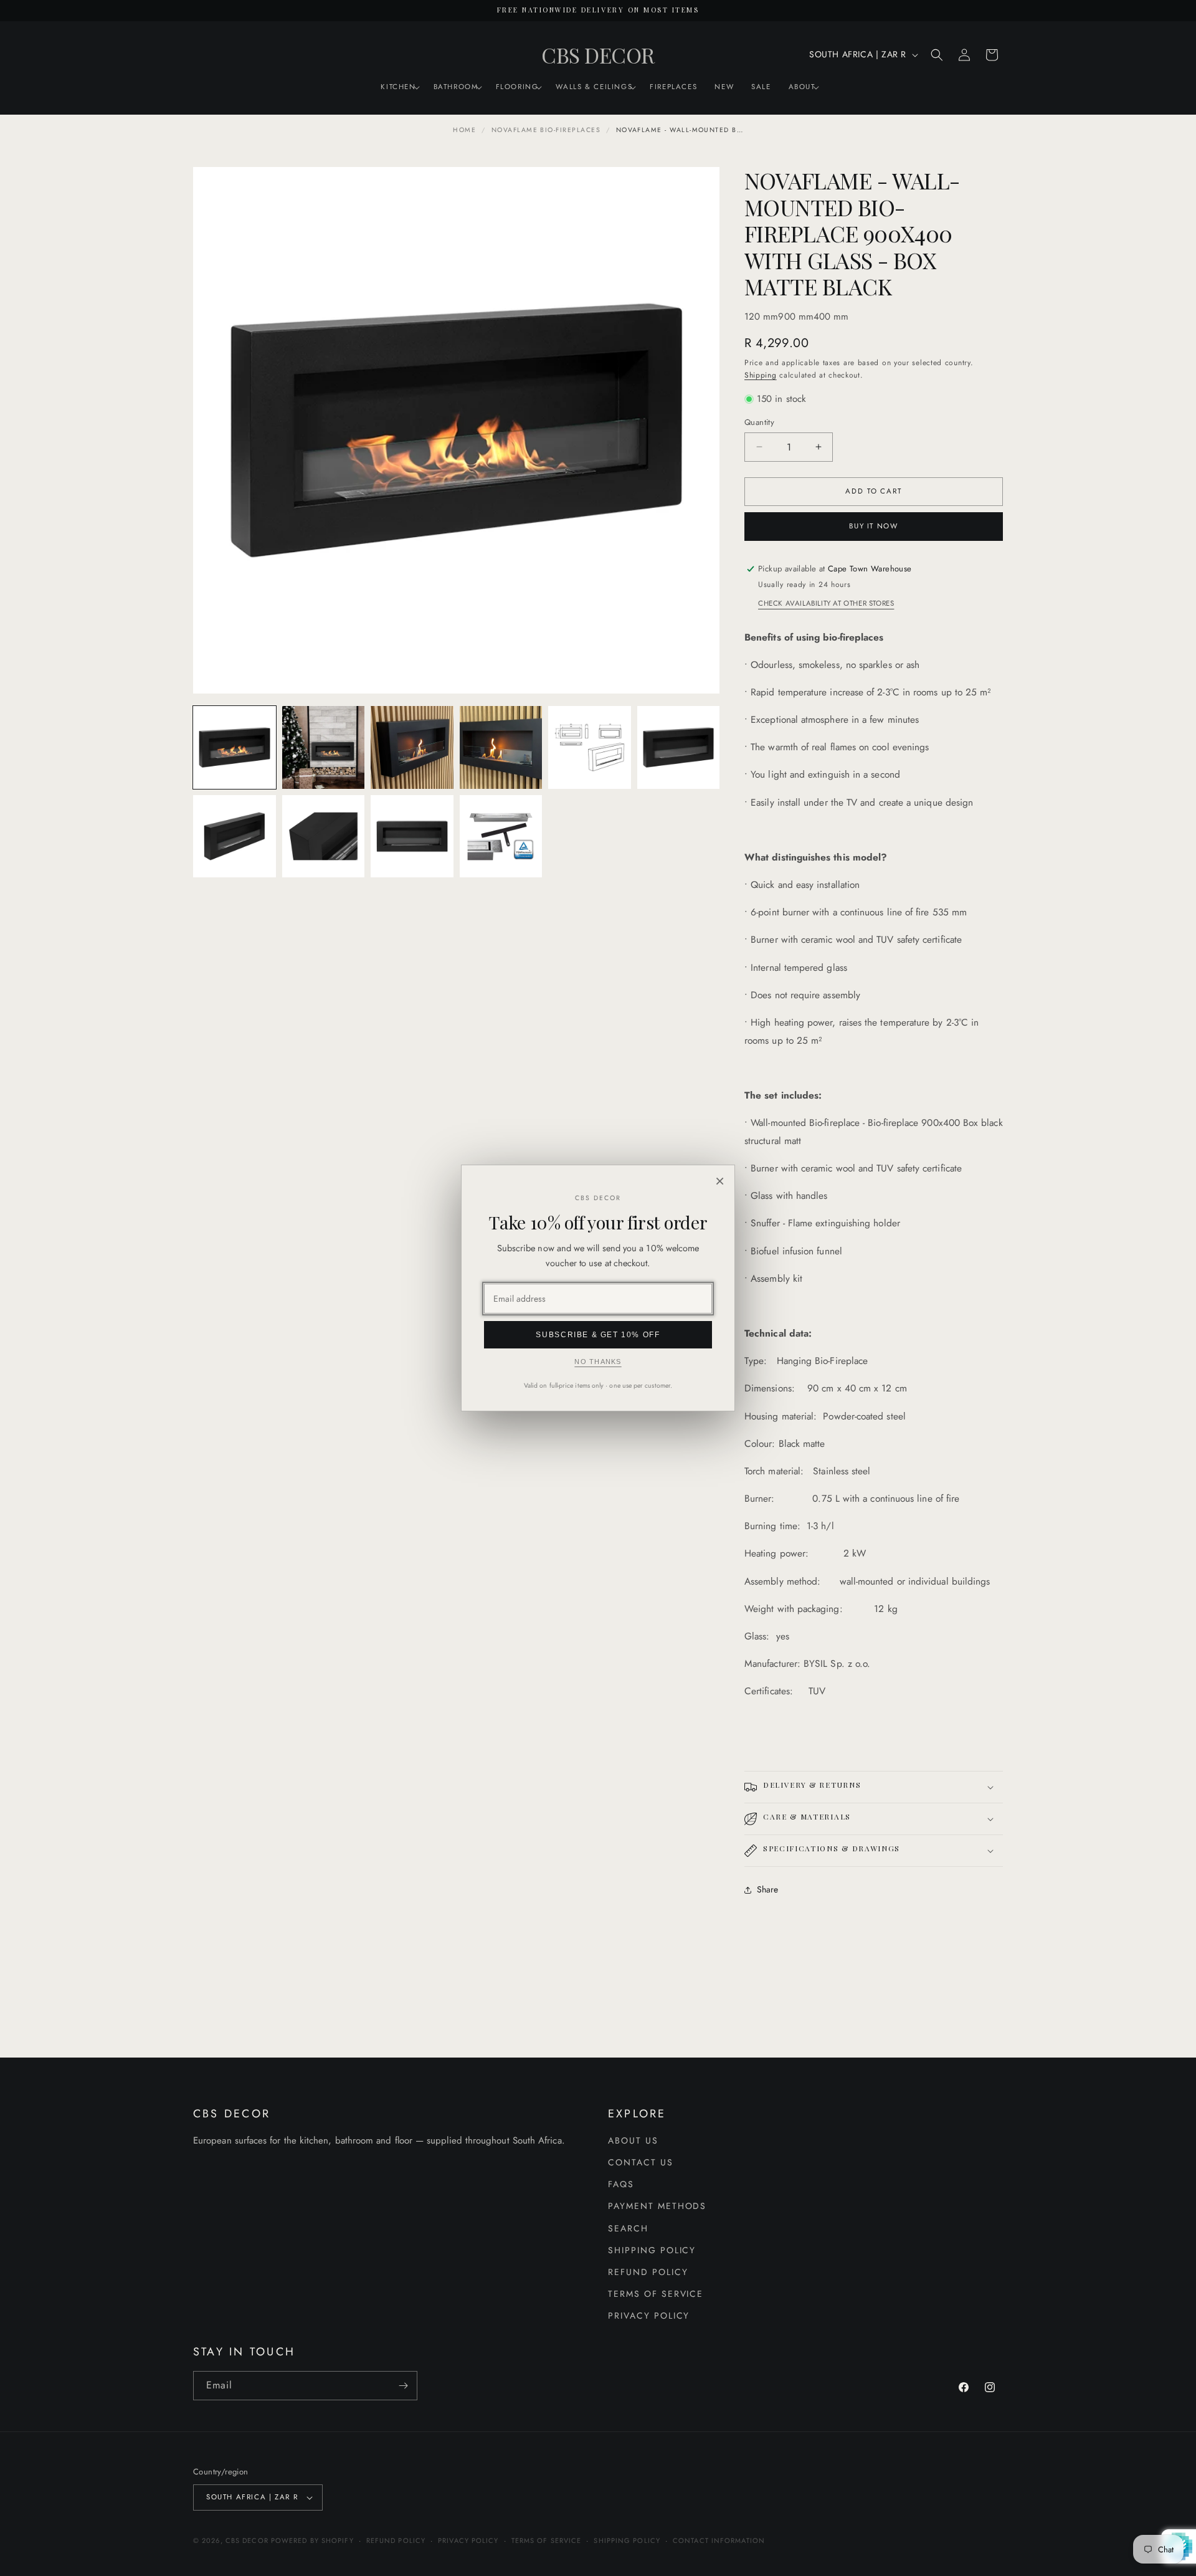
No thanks (598, 1362)
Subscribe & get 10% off (598, 1335)
